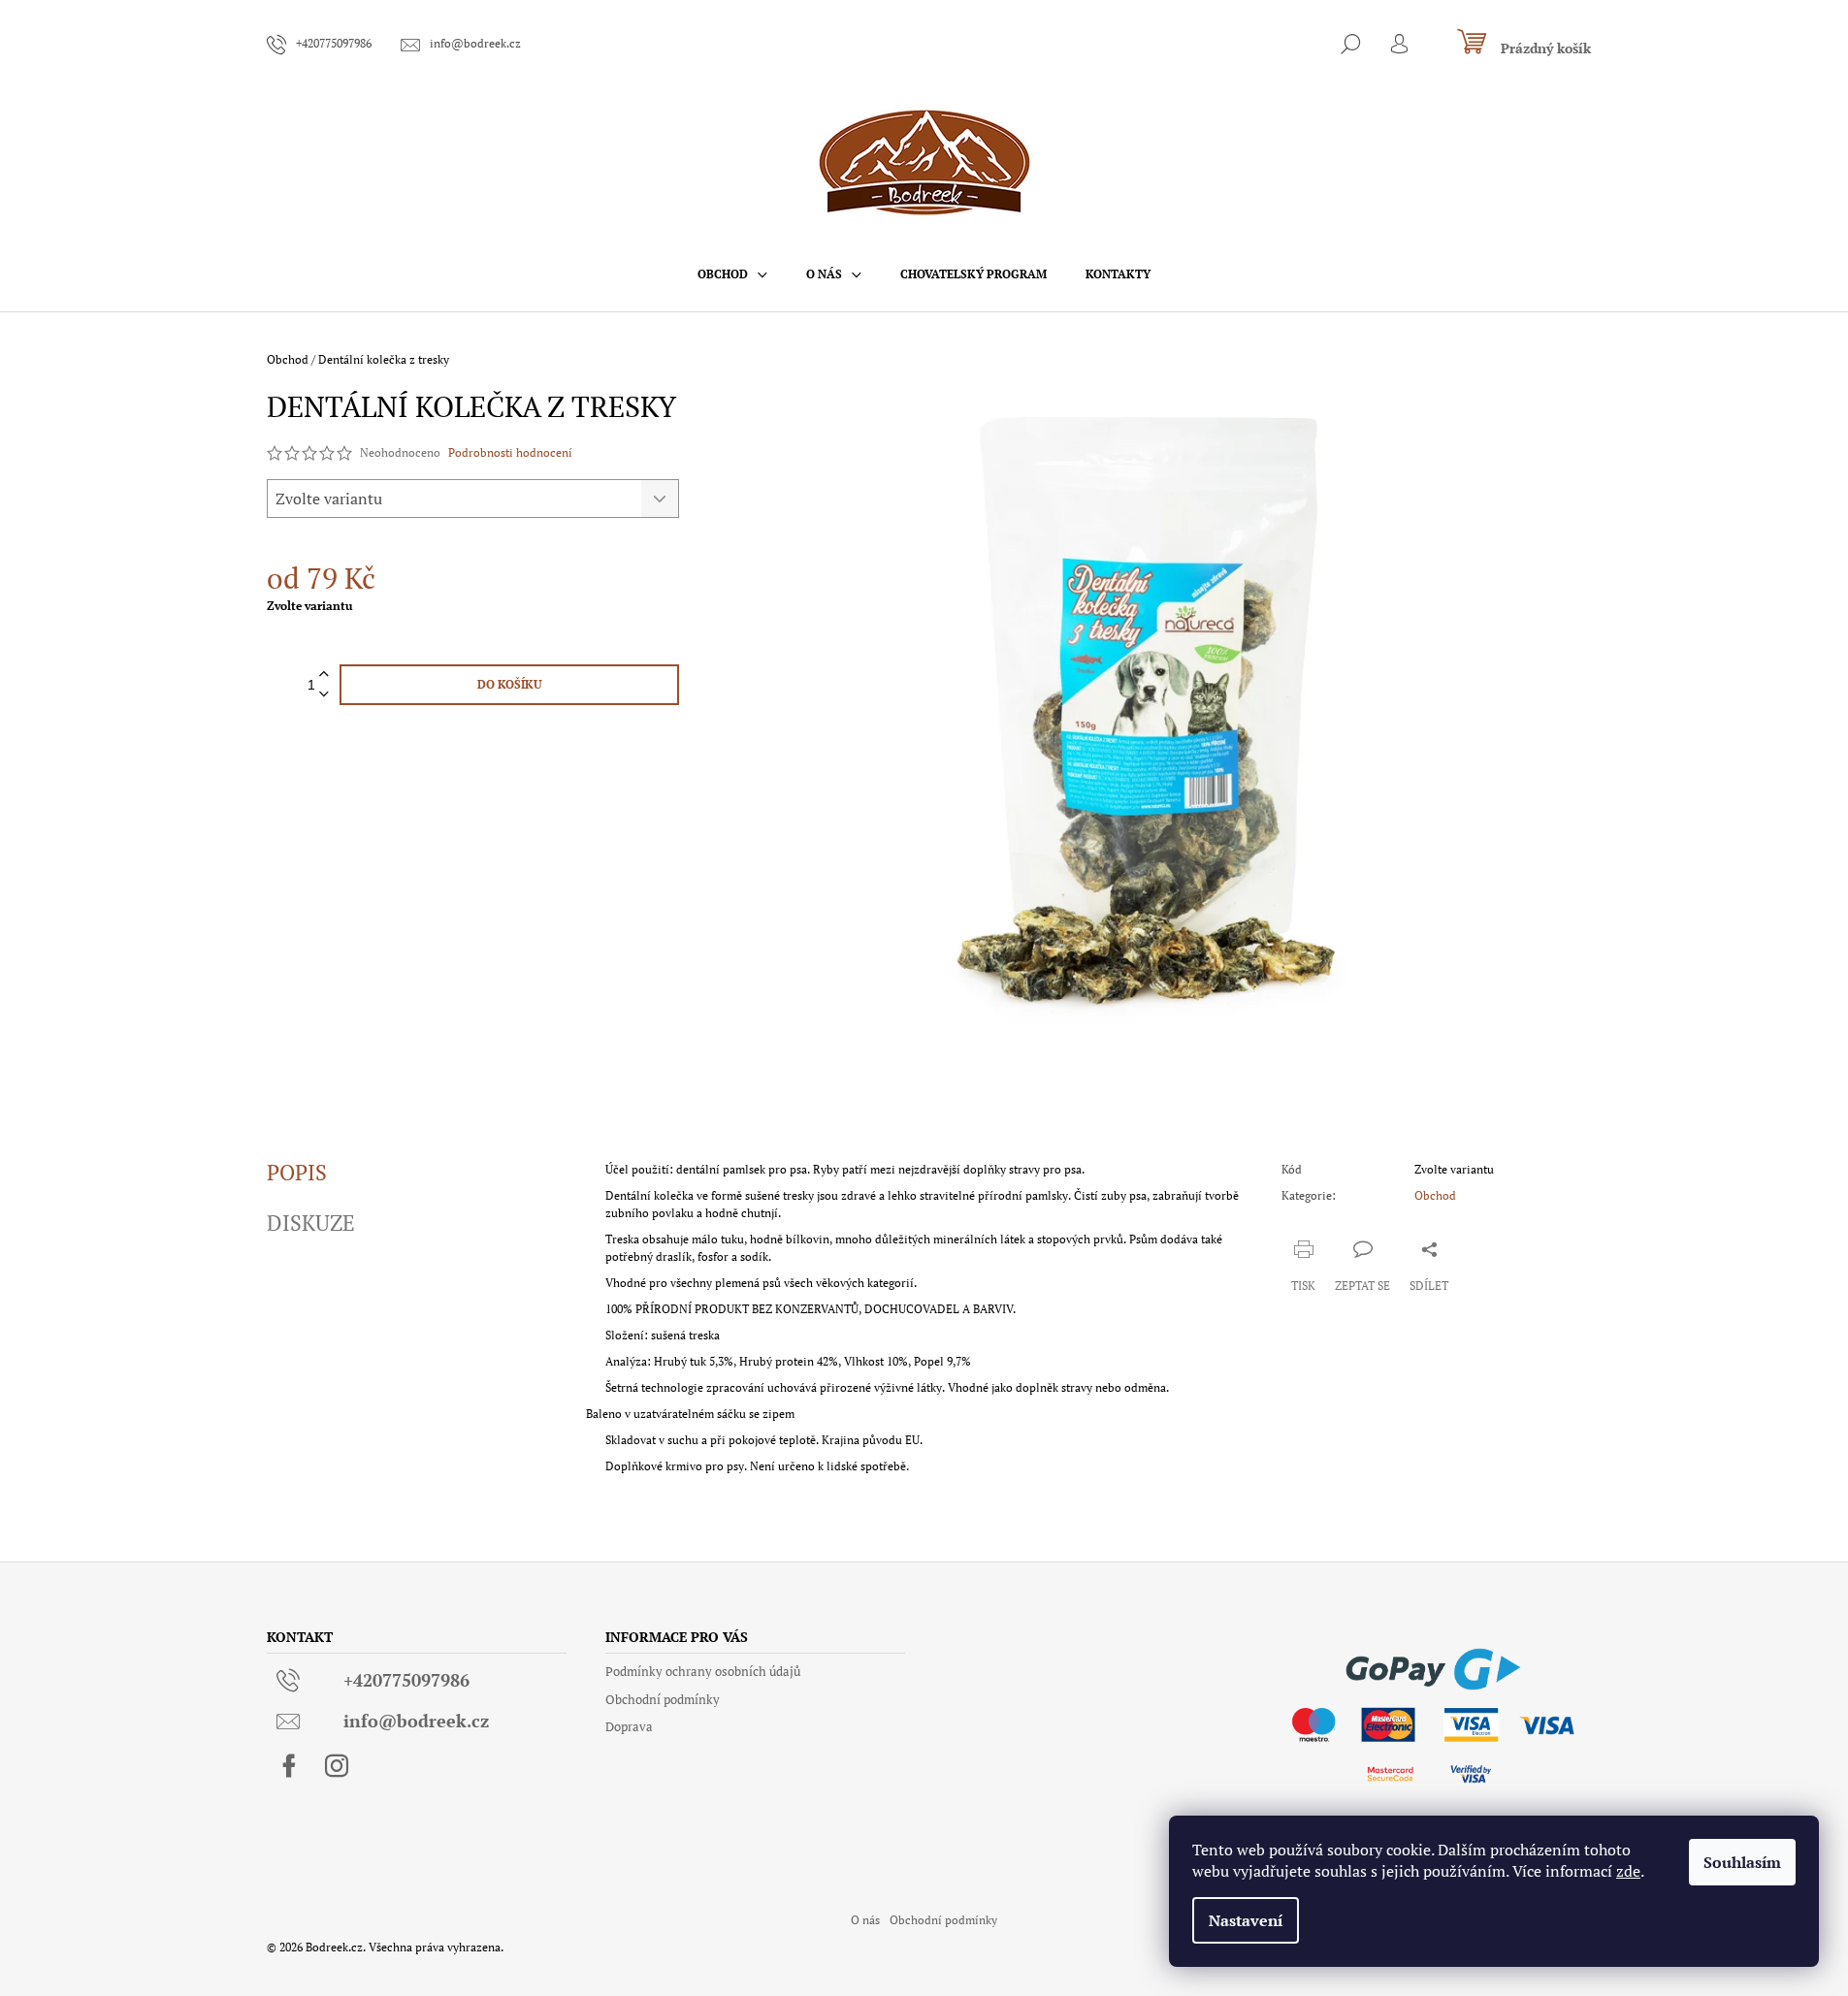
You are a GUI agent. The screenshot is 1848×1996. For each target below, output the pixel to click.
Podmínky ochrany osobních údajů (703, 1671)
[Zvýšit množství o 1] (324, 675)
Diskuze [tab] (311, 1223)
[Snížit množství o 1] (324, 695)
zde (1628, 1871)
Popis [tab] (297, 1173)
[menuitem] (732, 274)
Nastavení (1246, 1920)
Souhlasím (1742, 1862)
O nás (865, 1920)
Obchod (1435, 1195)
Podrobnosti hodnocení (510, 452)
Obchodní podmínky (663, 1699)
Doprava (629, 1726)
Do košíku (510, 684)
